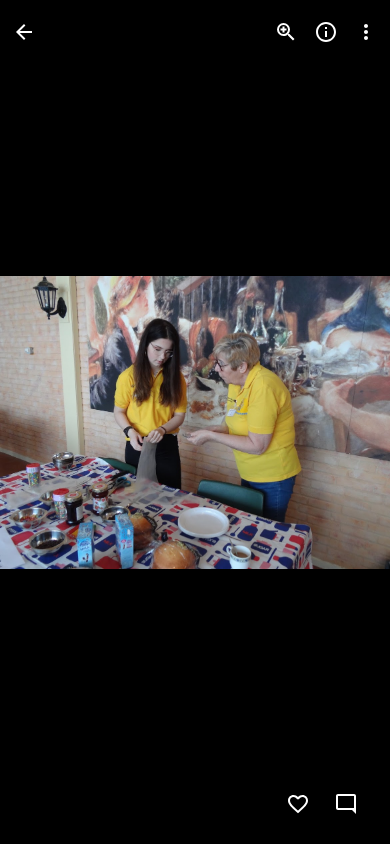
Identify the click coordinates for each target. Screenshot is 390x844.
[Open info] (326, 32)
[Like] (298, 804)
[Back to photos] (24, 32)
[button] (56, 422)
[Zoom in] (286, 32)
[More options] (366, 32)
